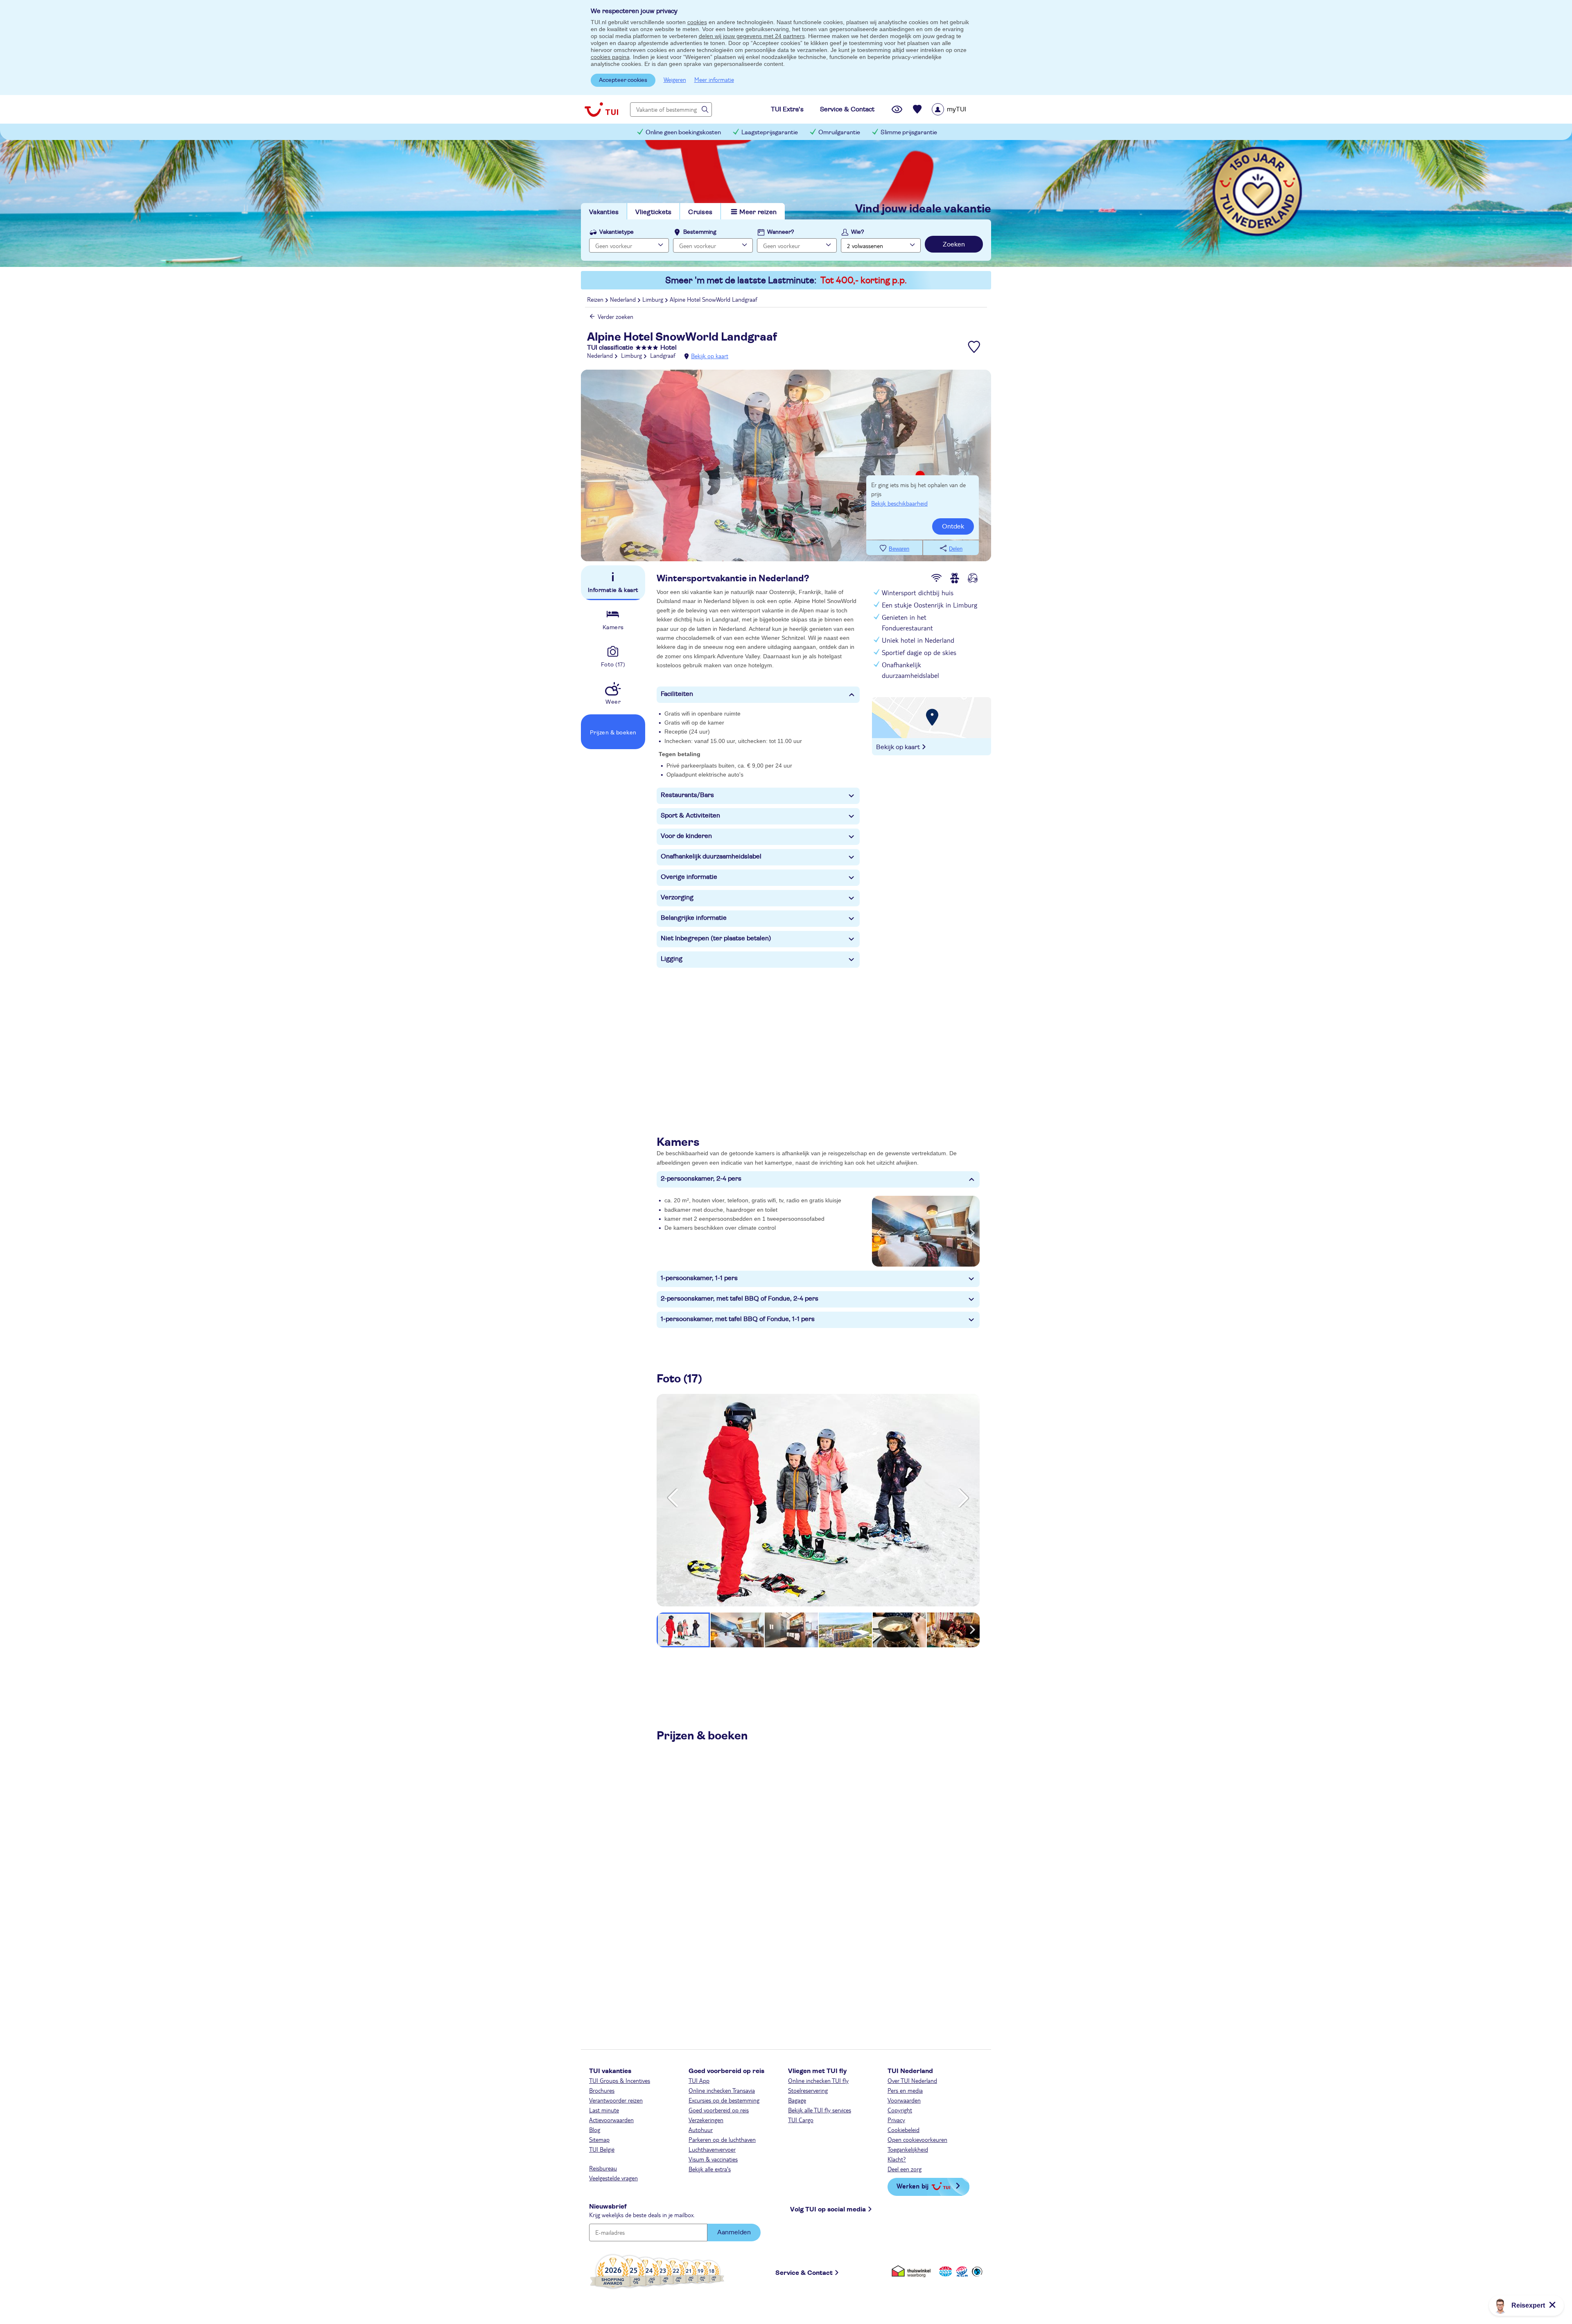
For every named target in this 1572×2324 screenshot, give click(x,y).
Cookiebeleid (903, 2130)
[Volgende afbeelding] (972, 1231)
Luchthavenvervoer (712, 2149)
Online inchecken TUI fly (818, 2080)
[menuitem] (959, 109)
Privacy (896, 2120)
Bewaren (899, 549)
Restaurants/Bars (687, 795)
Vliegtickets (653, 212)
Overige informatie (689, 877)
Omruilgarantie (839, 132)
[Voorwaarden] (961, 2271)
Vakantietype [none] (617, 232)
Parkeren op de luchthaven (722, 2139)
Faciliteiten (677, 694)
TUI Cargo (801, 2120)
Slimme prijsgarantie (909, 132)
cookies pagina (610, 57)
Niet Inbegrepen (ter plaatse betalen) (716, 938)
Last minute (604, 2110)
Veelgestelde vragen (613, 2178)
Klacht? (897, 2159)
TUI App (699, 2080)
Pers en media (905, 2090)
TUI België (602, 2149)
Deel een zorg (905, 2169)
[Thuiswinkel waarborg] (913, 2271)
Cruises (700, 212)
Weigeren (675, 79)
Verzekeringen (706, 2120)
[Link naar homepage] (601, 109)
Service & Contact (804, 2273)
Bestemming (700, 232)
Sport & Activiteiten (690, 815)
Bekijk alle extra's (710, 2169)
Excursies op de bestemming (724, 2100)
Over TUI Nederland (912, 2080)
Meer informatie (714, 79)
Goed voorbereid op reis (719, 2110)
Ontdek (953, 526)
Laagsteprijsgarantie (770, 132)
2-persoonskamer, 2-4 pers (701, 1179)
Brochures (602, 2090)
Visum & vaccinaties (713, 2159)
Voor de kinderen (686, 836)
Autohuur (701, 2130)
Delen (956, 549)
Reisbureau (603, 2168)
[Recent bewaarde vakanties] (917, 109)
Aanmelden (734, 2232)
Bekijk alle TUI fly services (820, 2110)
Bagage (797, 2100)
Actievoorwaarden (611, 2120)
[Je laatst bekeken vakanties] (897, 109)
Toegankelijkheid (908, 2149)
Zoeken (954, 244)
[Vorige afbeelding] (879, 1231)
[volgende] (963, 1498)
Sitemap (599, 2139)
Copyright (900, 2110)
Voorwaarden (904, 2100)
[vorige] (673, 1498)
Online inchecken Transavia (722, 2090)
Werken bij (912, 2186)
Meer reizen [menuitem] (758, 212)
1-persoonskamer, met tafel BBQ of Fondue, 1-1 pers (738, 1319)
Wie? (858, 232)
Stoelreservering (808, 2090)
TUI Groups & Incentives (620, 2080)
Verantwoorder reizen (616, 2100)
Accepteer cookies (623, 80)
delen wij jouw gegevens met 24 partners (752, 36)
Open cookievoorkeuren (917, 2139)
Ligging (672, 959)
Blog (595, 2130)
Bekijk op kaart (710, 356)
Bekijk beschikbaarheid (899, 503)
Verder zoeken (615, 316)
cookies (697, 22)
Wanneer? (781, 232)
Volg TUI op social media (828, 2209)
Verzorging (677, 897)
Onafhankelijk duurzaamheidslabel (711, 856)
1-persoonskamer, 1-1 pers (699, 1278)
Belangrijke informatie (694, 918)
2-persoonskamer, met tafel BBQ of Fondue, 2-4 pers (740, 1299)
